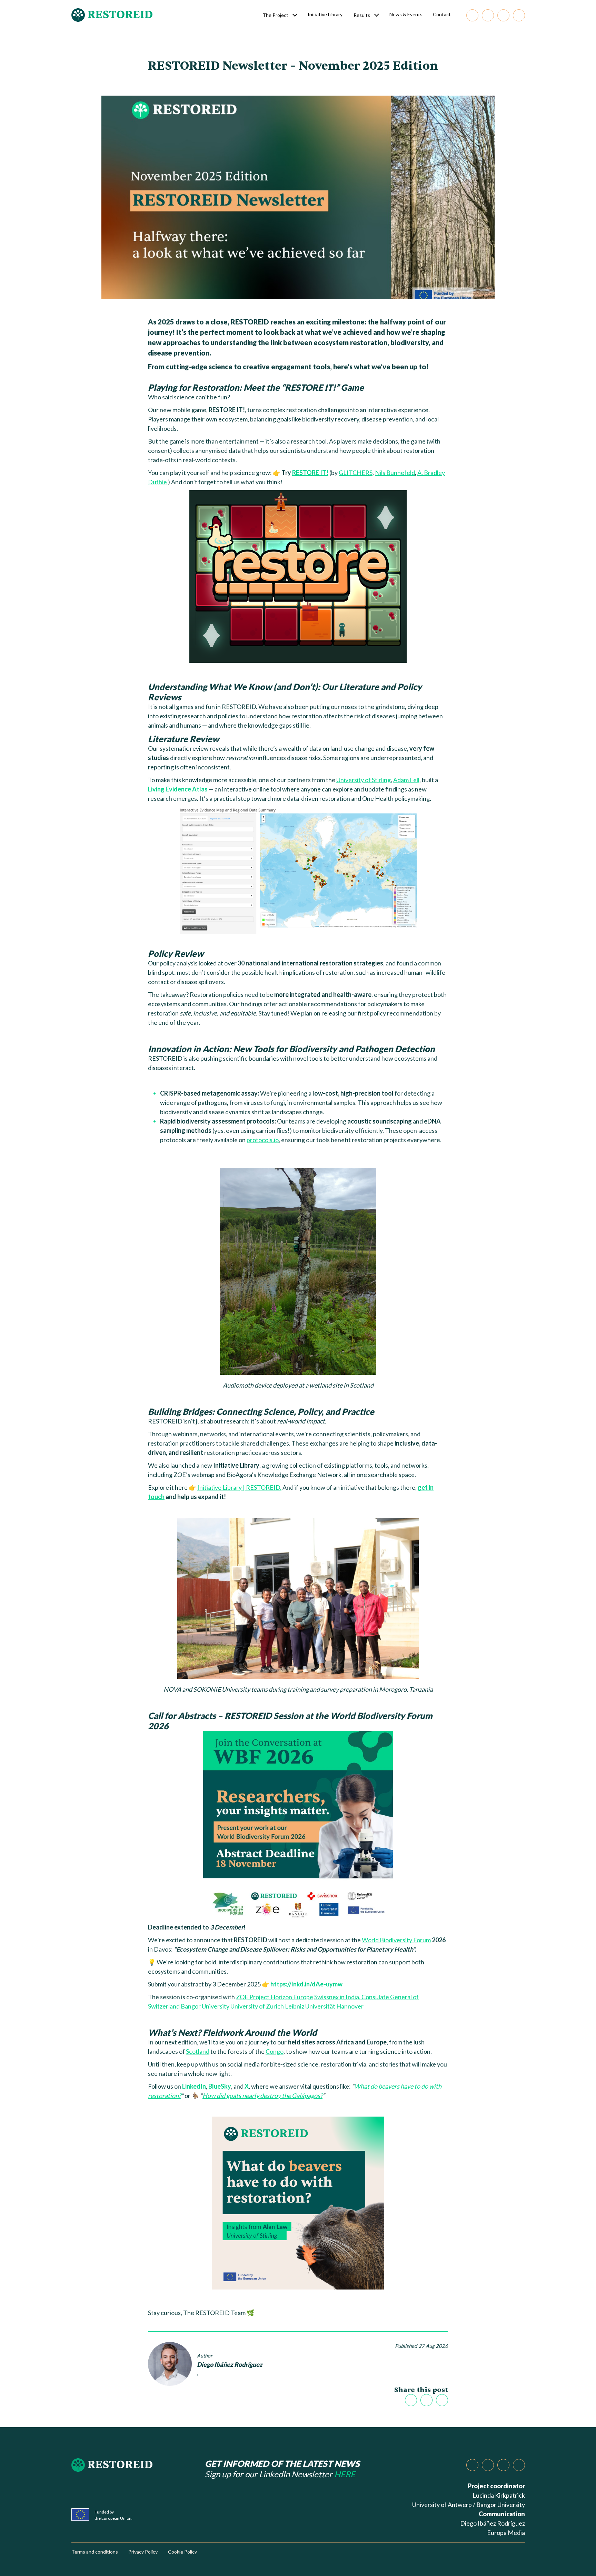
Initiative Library (325, 14)
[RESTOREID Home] (100, 15)
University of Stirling (364, 780)
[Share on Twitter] (411, 2400)
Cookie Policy (182, 2552)
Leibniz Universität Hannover (324, 2006)
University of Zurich (257, 2006)
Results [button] (362, 15)
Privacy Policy (143, 2552)
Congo (275, 2051)
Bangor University (205, 2006)
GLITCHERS (356, 473)
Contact (442, 14)
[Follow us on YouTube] (519, 15)
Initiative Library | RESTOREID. (239, 1487)
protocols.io (263, 1140)
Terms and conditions (95, 2552)
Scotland (198, 2051)
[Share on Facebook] (442, 2400)
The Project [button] (275, 15)
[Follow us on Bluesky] (488, 15)
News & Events (406, 14)
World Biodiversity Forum (396, 1940)
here (345, 2474)
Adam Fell (406, 780)
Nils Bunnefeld (395, 473)
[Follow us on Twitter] (503, 15)
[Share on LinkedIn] (426, 2400)
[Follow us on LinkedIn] (472, 15)
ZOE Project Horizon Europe (275, 1997)
